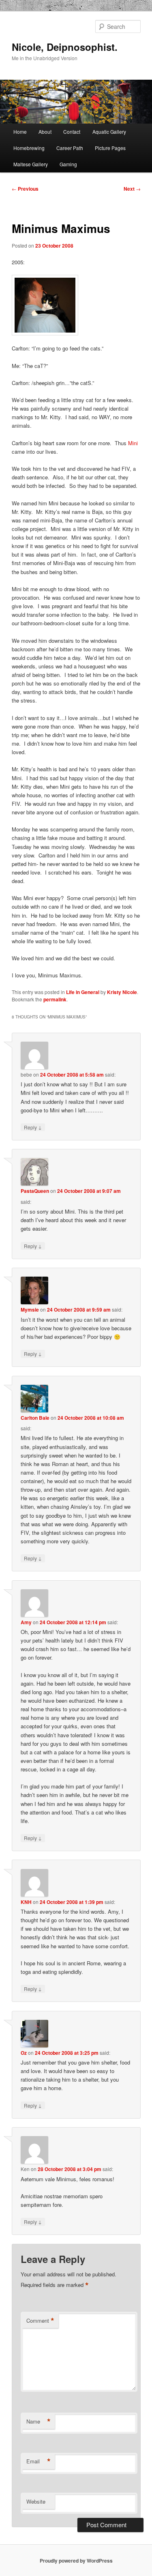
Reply (33, 1127)
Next (132, 189)
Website (36, 2501)
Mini (133, 443)
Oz (24, 2053)
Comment (40, 2321)
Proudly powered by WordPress (76, 2561)
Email (39, 2461)
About (45, 132)
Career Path (70, 148)
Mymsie (30, 1310)
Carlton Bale (35, 1418)
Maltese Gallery (31, 164)
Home (20, 132)
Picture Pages (110, 148)
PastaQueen (35, 1191)
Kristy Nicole (122, 992)
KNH (26, 1902)
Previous (25, 189)
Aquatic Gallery (109, 132)
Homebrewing (29, 148)
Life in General (83, 992)
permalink (55, 999)
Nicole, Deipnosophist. (65, 47)
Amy (26, 1622)
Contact (72, 132)
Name (39, 2422)
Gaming (68, 164)
